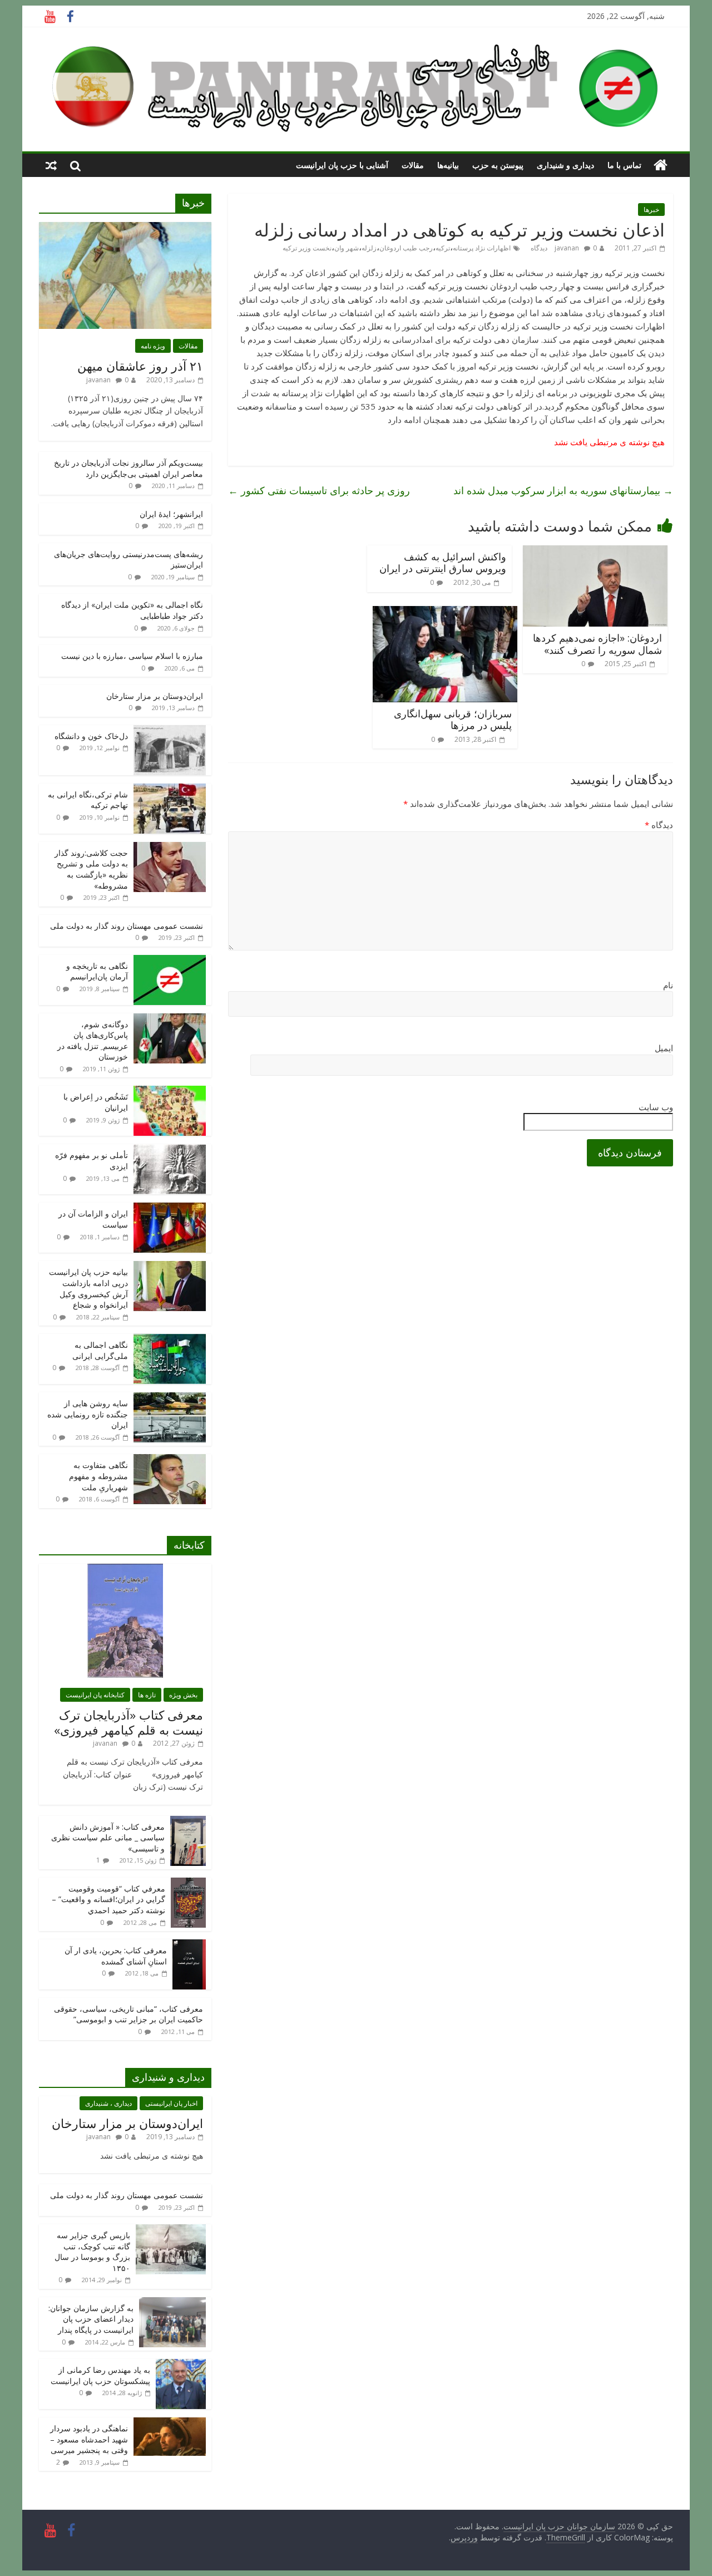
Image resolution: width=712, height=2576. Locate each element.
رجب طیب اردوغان (406, 248)
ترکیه (443, 248)
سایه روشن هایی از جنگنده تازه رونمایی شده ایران (88, 1414)
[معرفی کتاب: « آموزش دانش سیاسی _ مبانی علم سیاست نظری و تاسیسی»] (188, 1822)
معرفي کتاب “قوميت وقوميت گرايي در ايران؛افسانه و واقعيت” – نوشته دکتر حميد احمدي (108, 1899)
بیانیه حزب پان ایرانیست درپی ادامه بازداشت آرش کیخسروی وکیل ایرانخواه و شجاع (88, 1288)
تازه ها (147, 1695)
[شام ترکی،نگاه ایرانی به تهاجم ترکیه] (170, 789)
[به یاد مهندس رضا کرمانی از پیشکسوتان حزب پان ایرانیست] (181, 2365)
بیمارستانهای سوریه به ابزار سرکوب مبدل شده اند (563, 490)
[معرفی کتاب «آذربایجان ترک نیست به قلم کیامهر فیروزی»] (125, 1570)
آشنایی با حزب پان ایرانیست (342, 165)
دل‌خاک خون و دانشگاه (91, 736)
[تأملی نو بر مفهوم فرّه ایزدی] (170, 1150)
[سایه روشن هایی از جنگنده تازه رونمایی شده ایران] (170, 1398)
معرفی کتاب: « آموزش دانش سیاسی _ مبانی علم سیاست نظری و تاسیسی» (108, 1838)
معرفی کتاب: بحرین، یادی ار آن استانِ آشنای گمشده (116, 1956)
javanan (567, 248)
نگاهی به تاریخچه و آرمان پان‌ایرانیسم (97, 971)
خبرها (651, 210)
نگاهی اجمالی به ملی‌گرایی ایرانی (100, 1350)
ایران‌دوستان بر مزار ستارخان (155, 696)
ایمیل (664, 1048)
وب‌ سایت (656, 1107)
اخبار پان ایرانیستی (171, 2103)
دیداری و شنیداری (565, 165)
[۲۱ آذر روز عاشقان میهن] (125, 228)
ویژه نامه (153, 346)
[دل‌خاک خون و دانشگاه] (170, 731)
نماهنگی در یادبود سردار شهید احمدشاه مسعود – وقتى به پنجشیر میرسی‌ (89, 2439)
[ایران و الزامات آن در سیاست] (170, 1208)
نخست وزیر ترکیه (307, 248)
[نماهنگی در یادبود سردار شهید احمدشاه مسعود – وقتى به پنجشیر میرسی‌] (170, 2423)
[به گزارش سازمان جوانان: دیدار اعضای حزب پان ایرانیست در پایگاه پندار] (172, 2303)
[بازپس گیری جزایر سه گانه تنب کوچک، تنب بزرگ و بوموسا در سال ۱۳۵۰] (171, 2230)
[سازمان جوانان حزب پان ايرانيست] (661, 165)
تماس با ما (624, 165)
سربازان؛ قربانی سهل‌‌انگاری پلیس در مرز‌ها (453, 720)
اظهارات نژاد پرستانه (482, 248)
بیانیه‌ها (448, 165)
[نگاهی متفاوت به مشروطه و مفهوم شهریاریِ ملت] (170, 1460)
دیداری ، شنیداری (108, 2103)
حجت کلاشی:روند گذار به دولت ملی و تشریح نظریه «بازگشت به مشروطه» (91, 869)
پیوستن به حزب (498, 165)
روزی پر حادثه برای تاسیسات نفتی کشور (319, 490)
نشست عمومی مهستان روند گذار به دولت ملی (127, 926)
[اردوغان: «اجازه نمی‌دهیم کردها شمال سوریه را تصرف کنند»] (595, 552)
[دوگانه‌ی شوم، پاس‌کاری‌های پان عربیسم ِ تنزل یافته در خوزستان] (170, 1019)
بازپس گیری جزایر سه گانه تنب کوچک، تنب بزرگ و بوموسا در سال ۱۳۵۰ (92, 2252)
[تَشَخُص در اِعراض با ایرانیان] (170, 1092)
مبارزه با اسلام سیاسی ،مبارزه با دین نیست (132, 656)
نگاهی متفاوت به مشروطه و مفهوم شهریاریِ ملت (98, 1476)
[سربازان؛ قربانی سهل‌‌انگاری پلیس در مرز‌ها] (445, 613)
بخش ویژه (183, 1695)
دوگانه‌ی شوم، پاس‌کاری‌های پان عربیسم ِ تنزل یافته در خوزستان (93, 1041)
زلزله (369, 248)
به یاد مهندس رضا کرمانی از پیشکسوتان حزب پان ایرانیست (100, 2375)
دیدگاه (659, 825)
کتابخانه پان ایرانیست (95, 1695)
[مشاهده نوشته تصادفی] (51, 165)
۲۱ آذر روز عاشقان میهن (140, 366)
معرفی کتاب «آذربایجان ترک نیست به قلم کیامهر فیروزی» (128, 1722)
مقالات (413, 165)
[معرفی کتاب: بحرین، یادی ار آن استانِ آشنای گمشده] (189, 1945)
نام (668, 985)
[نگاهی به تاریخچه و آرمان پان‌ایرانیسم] (170, 961)
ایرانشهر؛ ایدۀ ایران (171, 514)
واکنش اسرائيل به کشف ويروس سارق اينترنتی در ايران (443, 563)
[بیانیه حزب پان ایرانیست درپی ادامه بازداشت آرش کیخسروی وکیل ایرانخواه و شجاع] (170, 1267)
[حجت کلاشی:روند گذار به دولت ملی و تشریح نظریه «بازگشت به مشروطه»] (170, 848)
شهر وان (347, 248)
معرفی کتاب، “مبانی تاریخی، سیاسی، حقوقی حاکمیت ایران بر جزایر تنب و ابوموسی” (128, 2014)
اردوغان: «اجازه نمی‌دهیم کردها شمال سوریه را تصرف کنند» (597, 644)
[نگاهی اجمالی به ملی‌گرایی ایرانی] (170, 1340)
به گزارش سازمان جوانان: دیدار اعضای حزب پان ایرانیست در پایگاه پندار (91, 2319)
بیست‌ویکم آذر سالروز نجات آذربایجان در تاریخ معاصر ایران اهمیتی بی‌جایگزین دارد (128, 468)
